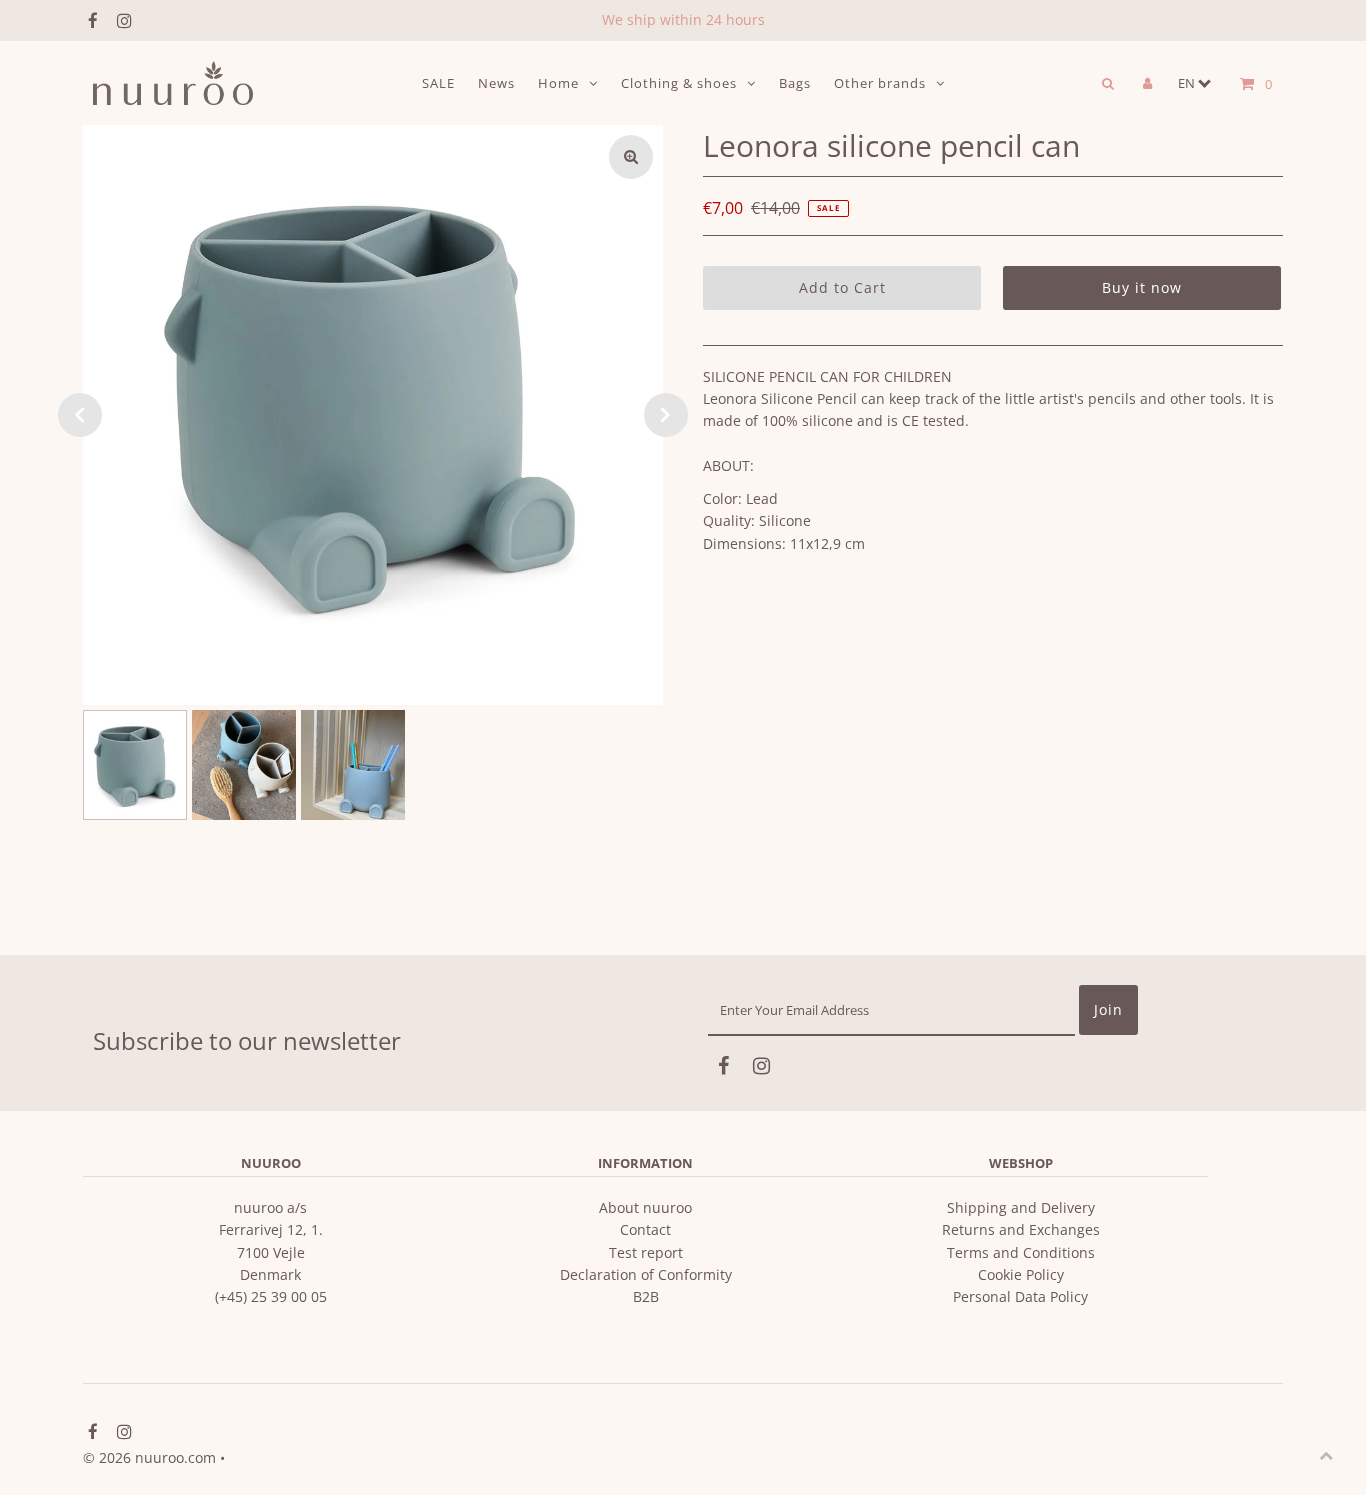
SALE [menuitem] (438, 83)
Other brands (880, 83)
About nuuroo (645, 1207)
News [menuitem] (496, 83)
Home (558, 83)
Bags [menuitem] (795, 83)
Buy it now (1142, 287)
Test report (646, 1252)
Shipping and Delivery (1021, 1207)
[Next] (666, 415)
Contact (645, 1229)
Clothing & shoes (679, 83)
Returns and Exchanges (1021, 1229)
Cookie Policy (1021, 1274)
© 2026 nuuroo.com (149, 1457)
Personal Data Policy (1020, 1296)
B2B (646, 1296)
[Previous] (80, 415)
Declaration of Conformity (646, 1274)
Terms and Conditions (1021, 1252)
